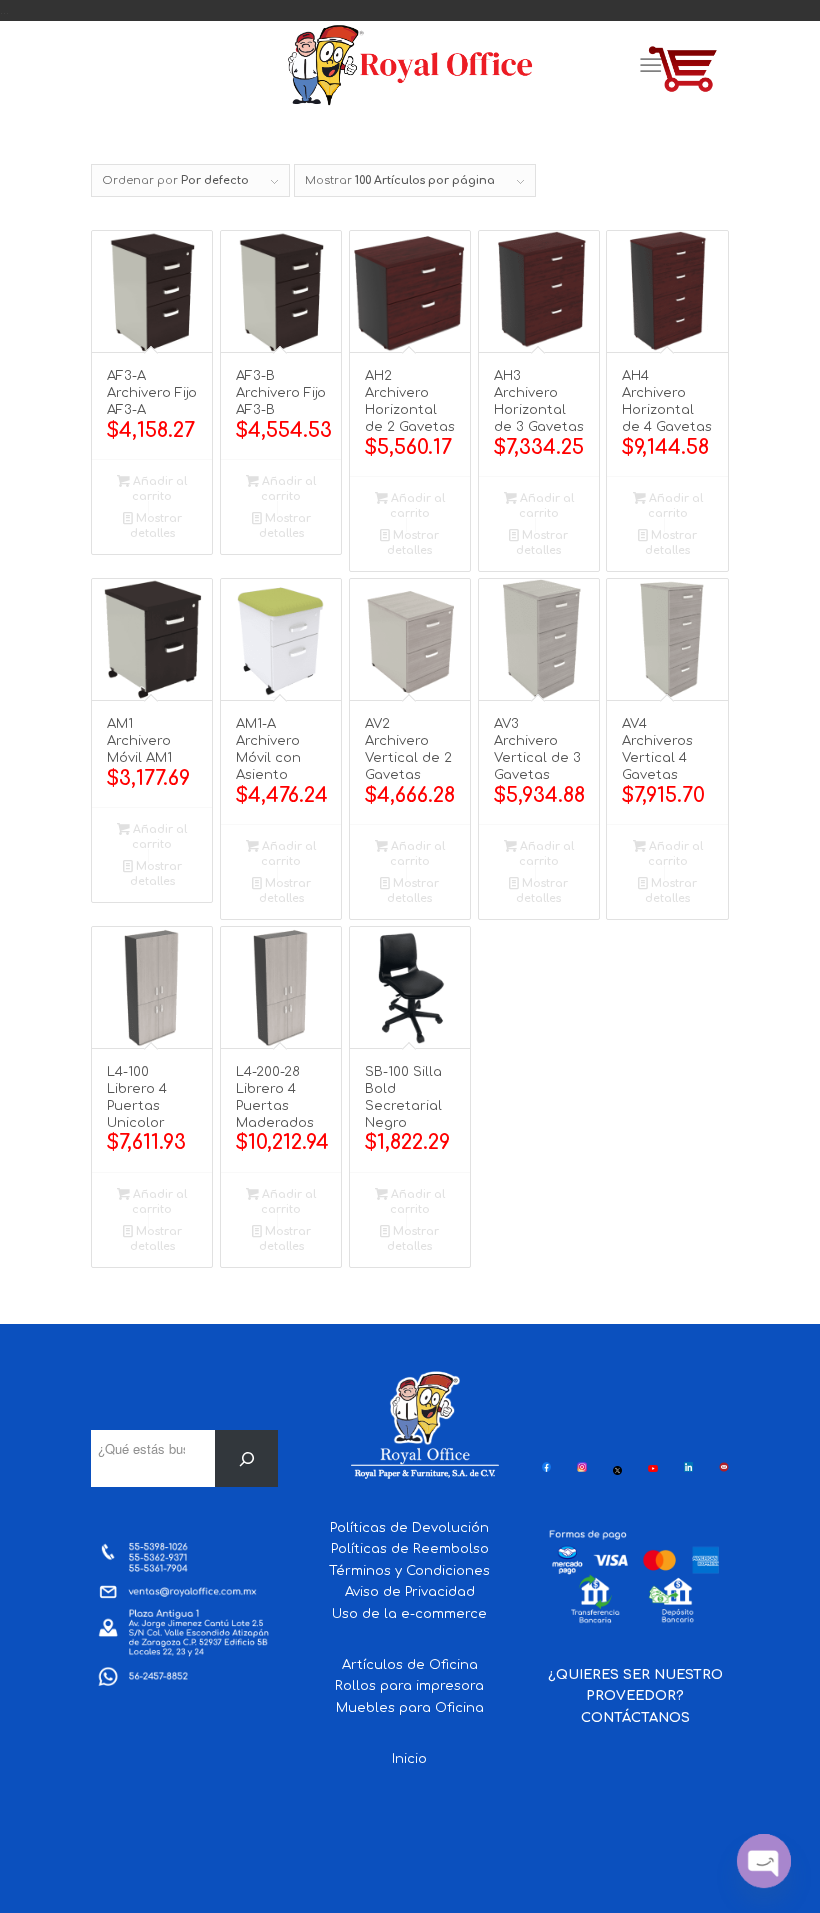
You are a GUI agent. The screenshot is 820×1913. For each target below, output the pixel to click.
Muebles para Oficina (410, 1708)
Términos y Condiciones (409, 1571)
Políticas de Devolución (409, 1528)
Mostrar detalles (156, 526)
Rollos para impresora (409, 1686)
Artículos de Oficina (410, 1665)
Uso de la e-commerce (409, 1614)
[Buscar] (246, 1458)
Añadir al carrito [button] (158, 489)
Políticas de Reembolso (410, 1549)
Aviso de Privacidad (410, 1592)
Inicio (409, 1759)
